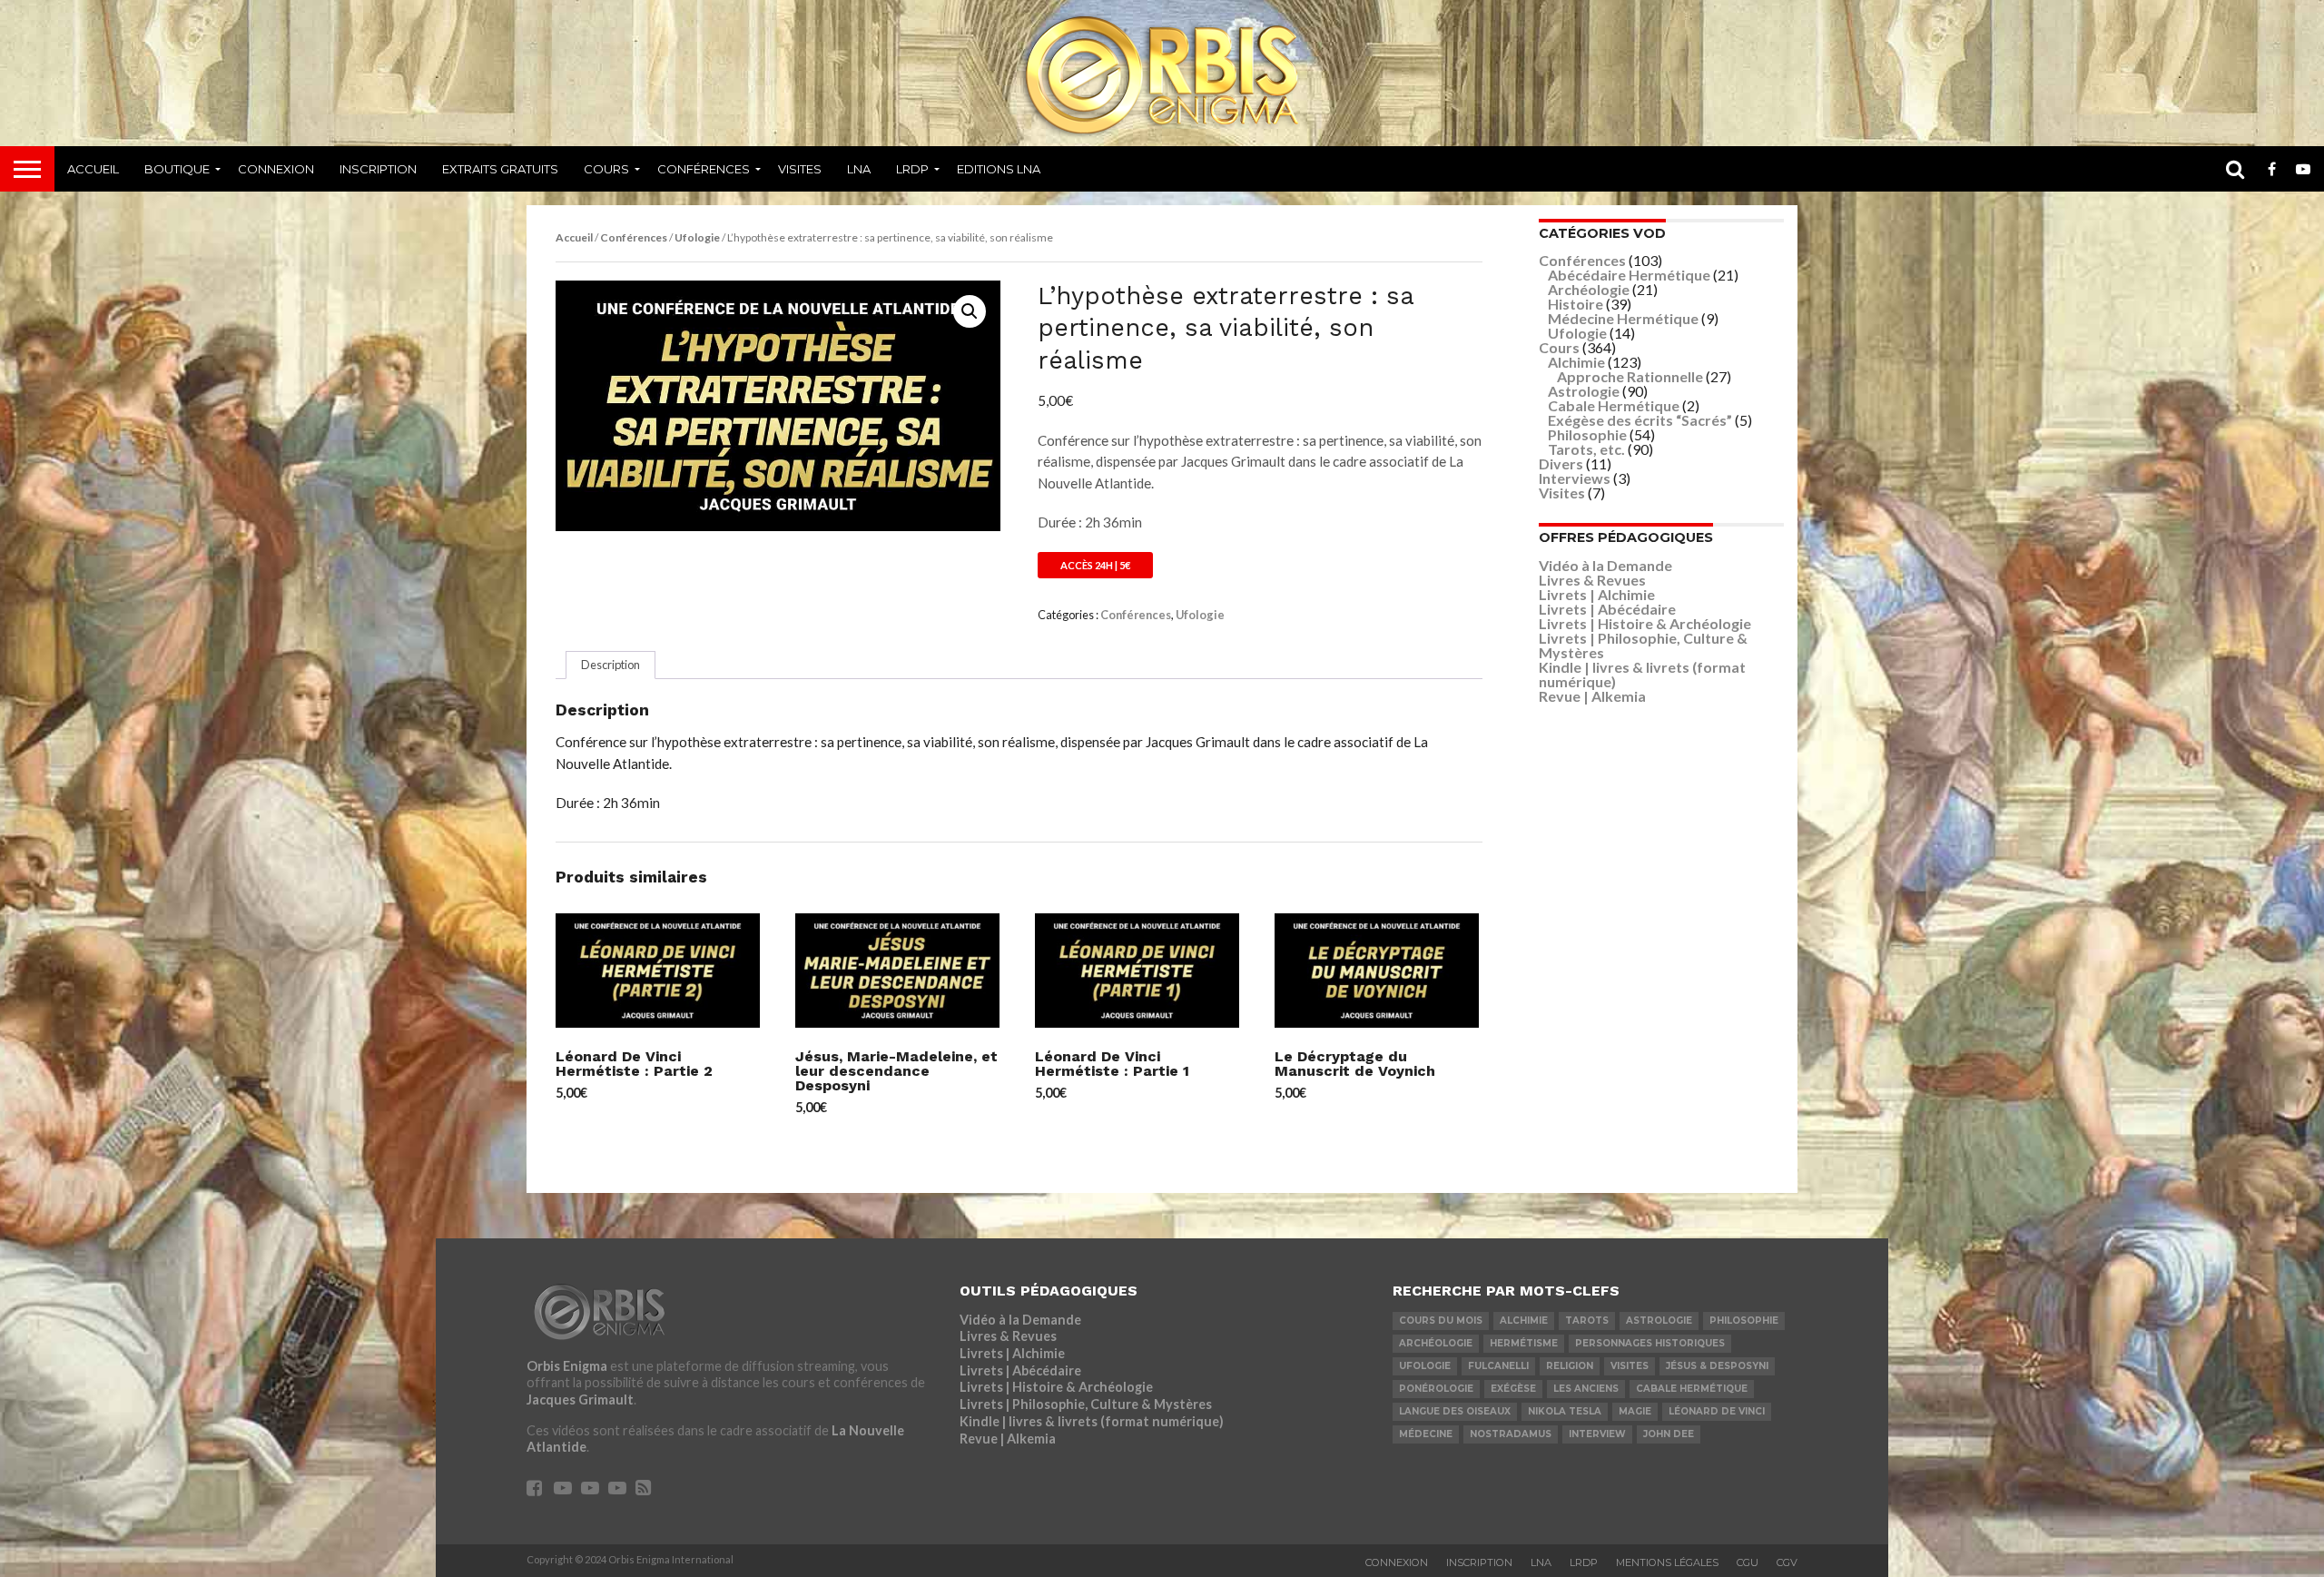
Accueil (93, 169)
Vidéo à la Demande (1605, 565)
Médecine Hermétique (1623, 318)
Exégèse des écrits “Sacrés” (1640, 420)
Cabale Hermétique (1614, 405)
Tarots (1587, 1321)
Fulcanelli (1498, 1366)
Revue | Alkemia (1592, 696)
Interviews (1575, 478)
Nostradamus (1511, 1434)
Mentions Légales (1667, 1562)
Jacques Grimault (580, 1400)
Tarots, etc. (1586, 449)
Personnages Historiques (1650, 1343)
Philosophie (1587, 434)
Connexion (276, 169)
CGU (1748, 1562)
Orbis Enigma (567, 1366)
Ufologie (697, 237)
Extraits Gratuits (500, 169)
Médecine (1426, 1434)
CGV (1787, 1562)
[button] (970, 311)
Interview (1597, 1434)
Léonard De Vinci (1717, 1411)
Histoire (1576, 304)
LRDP (912, 169)
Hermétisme (1524, 1343)
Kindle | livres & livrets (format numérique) (1642, 674)
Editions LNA (999, 169)
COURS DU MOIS (1441, 1321)
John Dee (1669, 1434)
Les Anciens (1586, 1389)
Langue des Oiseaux (1455, 1411)
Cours (606, 169)
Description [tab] (611, 665)
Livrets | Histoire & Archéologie (1645, 623)
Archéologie (1589, 289)
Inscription (378, 169)
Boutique (177, 169)
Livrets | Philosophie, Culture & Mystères (1643, 645)
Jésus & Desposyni (1717, 1366)
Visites (800, 169)
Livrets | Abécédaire (1607, 609)
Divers (1561, 463)
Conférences (704, 169)
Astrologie (1584, 391)
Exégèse (1513, 1389)
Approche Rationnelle (1630, 376)
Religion (1570, 1366)
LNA (859, 169)
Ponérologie (1436, 1389)
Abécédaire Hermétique (1629, 275)
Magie (1635, 1411)
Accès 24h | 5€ (1095, 565)
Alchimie (1576, 362)
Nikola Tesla (1565, 1411)
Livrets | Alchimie (1597, 594)
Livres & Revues (1592, 580)
